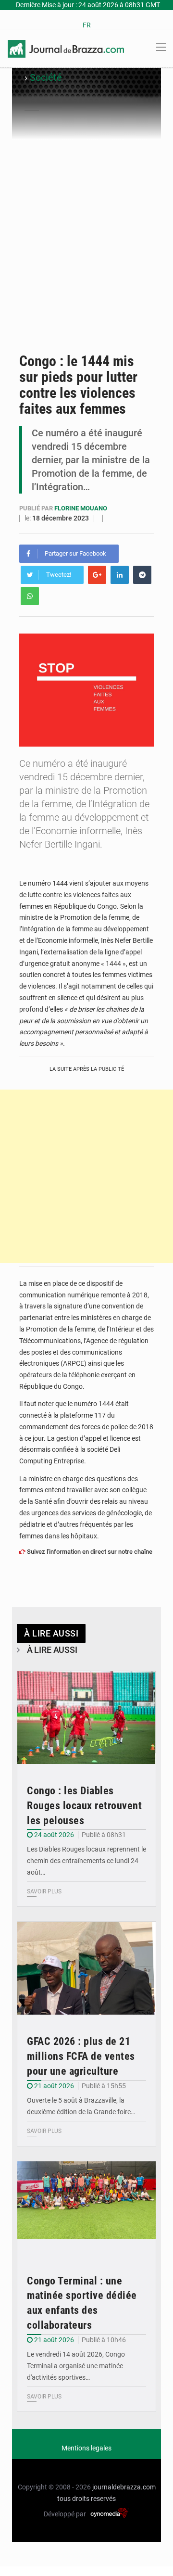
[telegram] (142, 575)
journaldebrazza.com (124, 2487)
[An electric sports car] (86, 1718)
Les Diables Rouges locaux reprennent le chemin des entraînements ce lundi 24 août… (86, 1861)
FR (87, 25)
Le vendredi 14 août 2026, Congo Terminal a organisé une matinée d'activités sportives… (76, 2366)
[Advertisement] (86, 252)
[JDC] (66, 48)
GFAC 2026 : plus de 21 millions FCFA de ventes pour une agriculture (81, 2056)
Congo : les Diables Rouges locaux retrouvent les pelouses (84, 1806)
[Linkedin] (120, 575)
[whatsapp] (30, 596)
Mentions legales (86, 2448)
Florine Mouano (81, 508)
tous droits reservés (86, 2499)
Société (46, 77)
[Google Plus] (97, 575)
